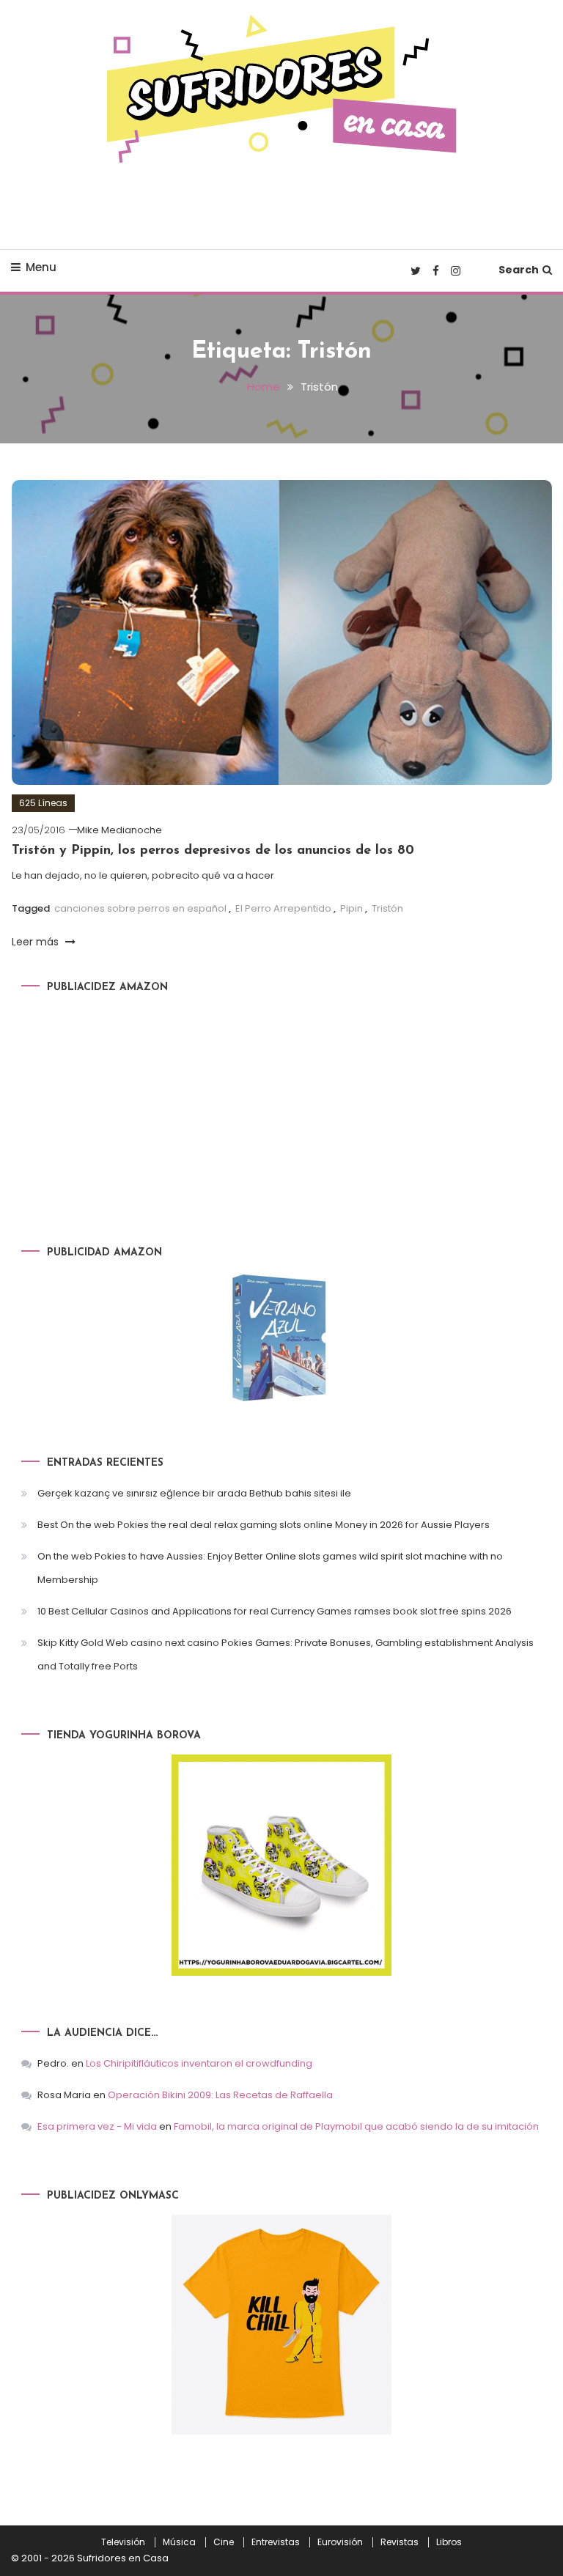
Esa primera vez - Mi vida (97, 2126)
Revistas (400, 2542)
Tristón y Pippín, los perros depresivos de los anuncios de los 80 (213, 851)
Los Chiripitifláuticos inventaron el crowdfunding (199, 2063)
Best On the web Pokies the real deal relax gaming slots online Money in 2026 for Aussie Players (264, 1525)
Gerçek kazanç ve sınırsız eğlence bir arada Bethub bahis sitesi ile (194, 1493)
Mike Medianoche (119, 830)
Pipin (352, 908)
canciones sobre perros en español (140, 908)
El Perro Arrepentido (283, 908)
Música (179, 2542)
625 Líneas (43, 803)
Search (519, 270)
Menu (41, 267)
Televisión (123, 2542)
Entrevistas (276, 2542)
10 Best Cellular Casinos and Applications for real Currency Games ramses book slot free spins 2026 (275, 1611)
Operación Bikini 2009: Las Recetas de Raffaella (220, 2095)
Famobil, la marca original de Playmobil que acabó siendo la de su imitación (356, 2126)
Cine (224, 2542)
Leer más (37, 942)
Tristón (387, 908)
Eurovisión (340, 2542)
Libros (449, 2542)
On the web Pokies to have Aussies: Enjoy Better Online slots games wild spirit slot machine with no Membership (270, 1568)
